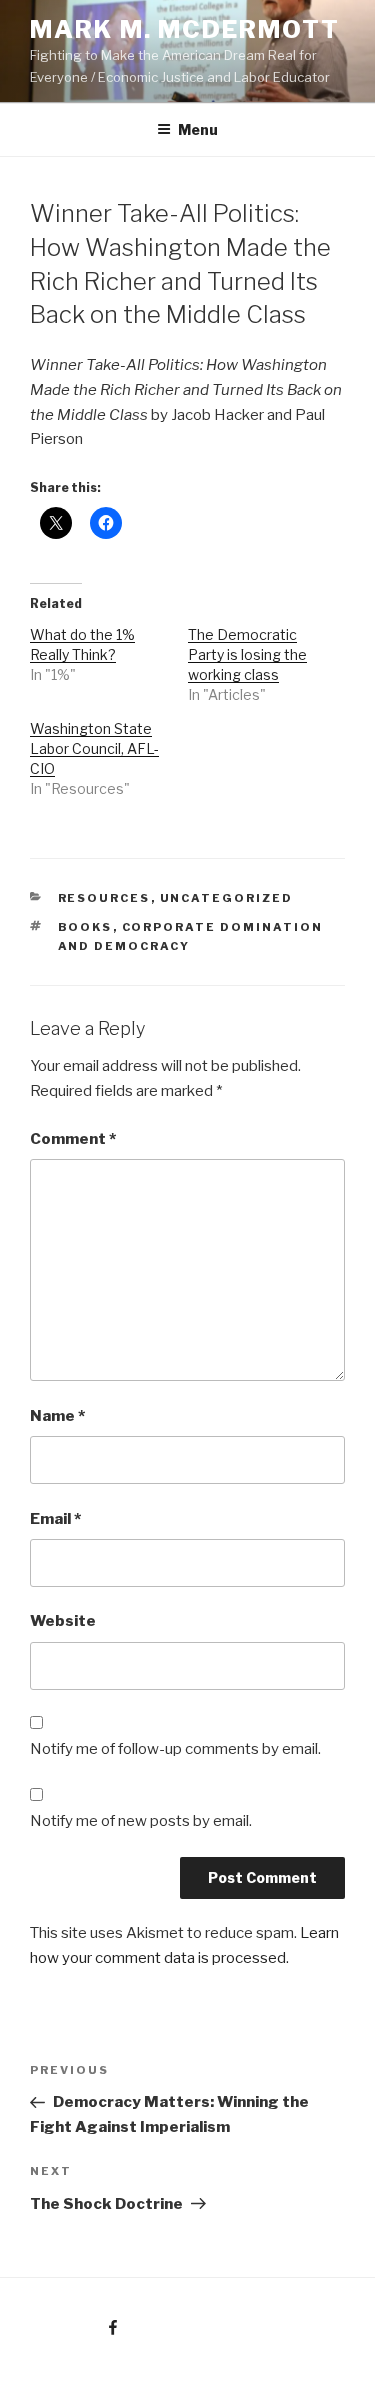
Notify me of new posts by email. (141, 1821)
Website (63, 1621)
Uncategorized (227, 898)
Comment (73, 1139)
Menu (198, 129)
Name (57, 1416)
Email (55, 1519)
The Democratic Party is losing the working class (247, 654)
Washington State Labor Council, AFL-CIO (94, 748)
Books (85, 927)
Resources (104, 898)
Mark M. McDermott (185, 29)
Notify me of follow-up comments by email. (175, 1749)
